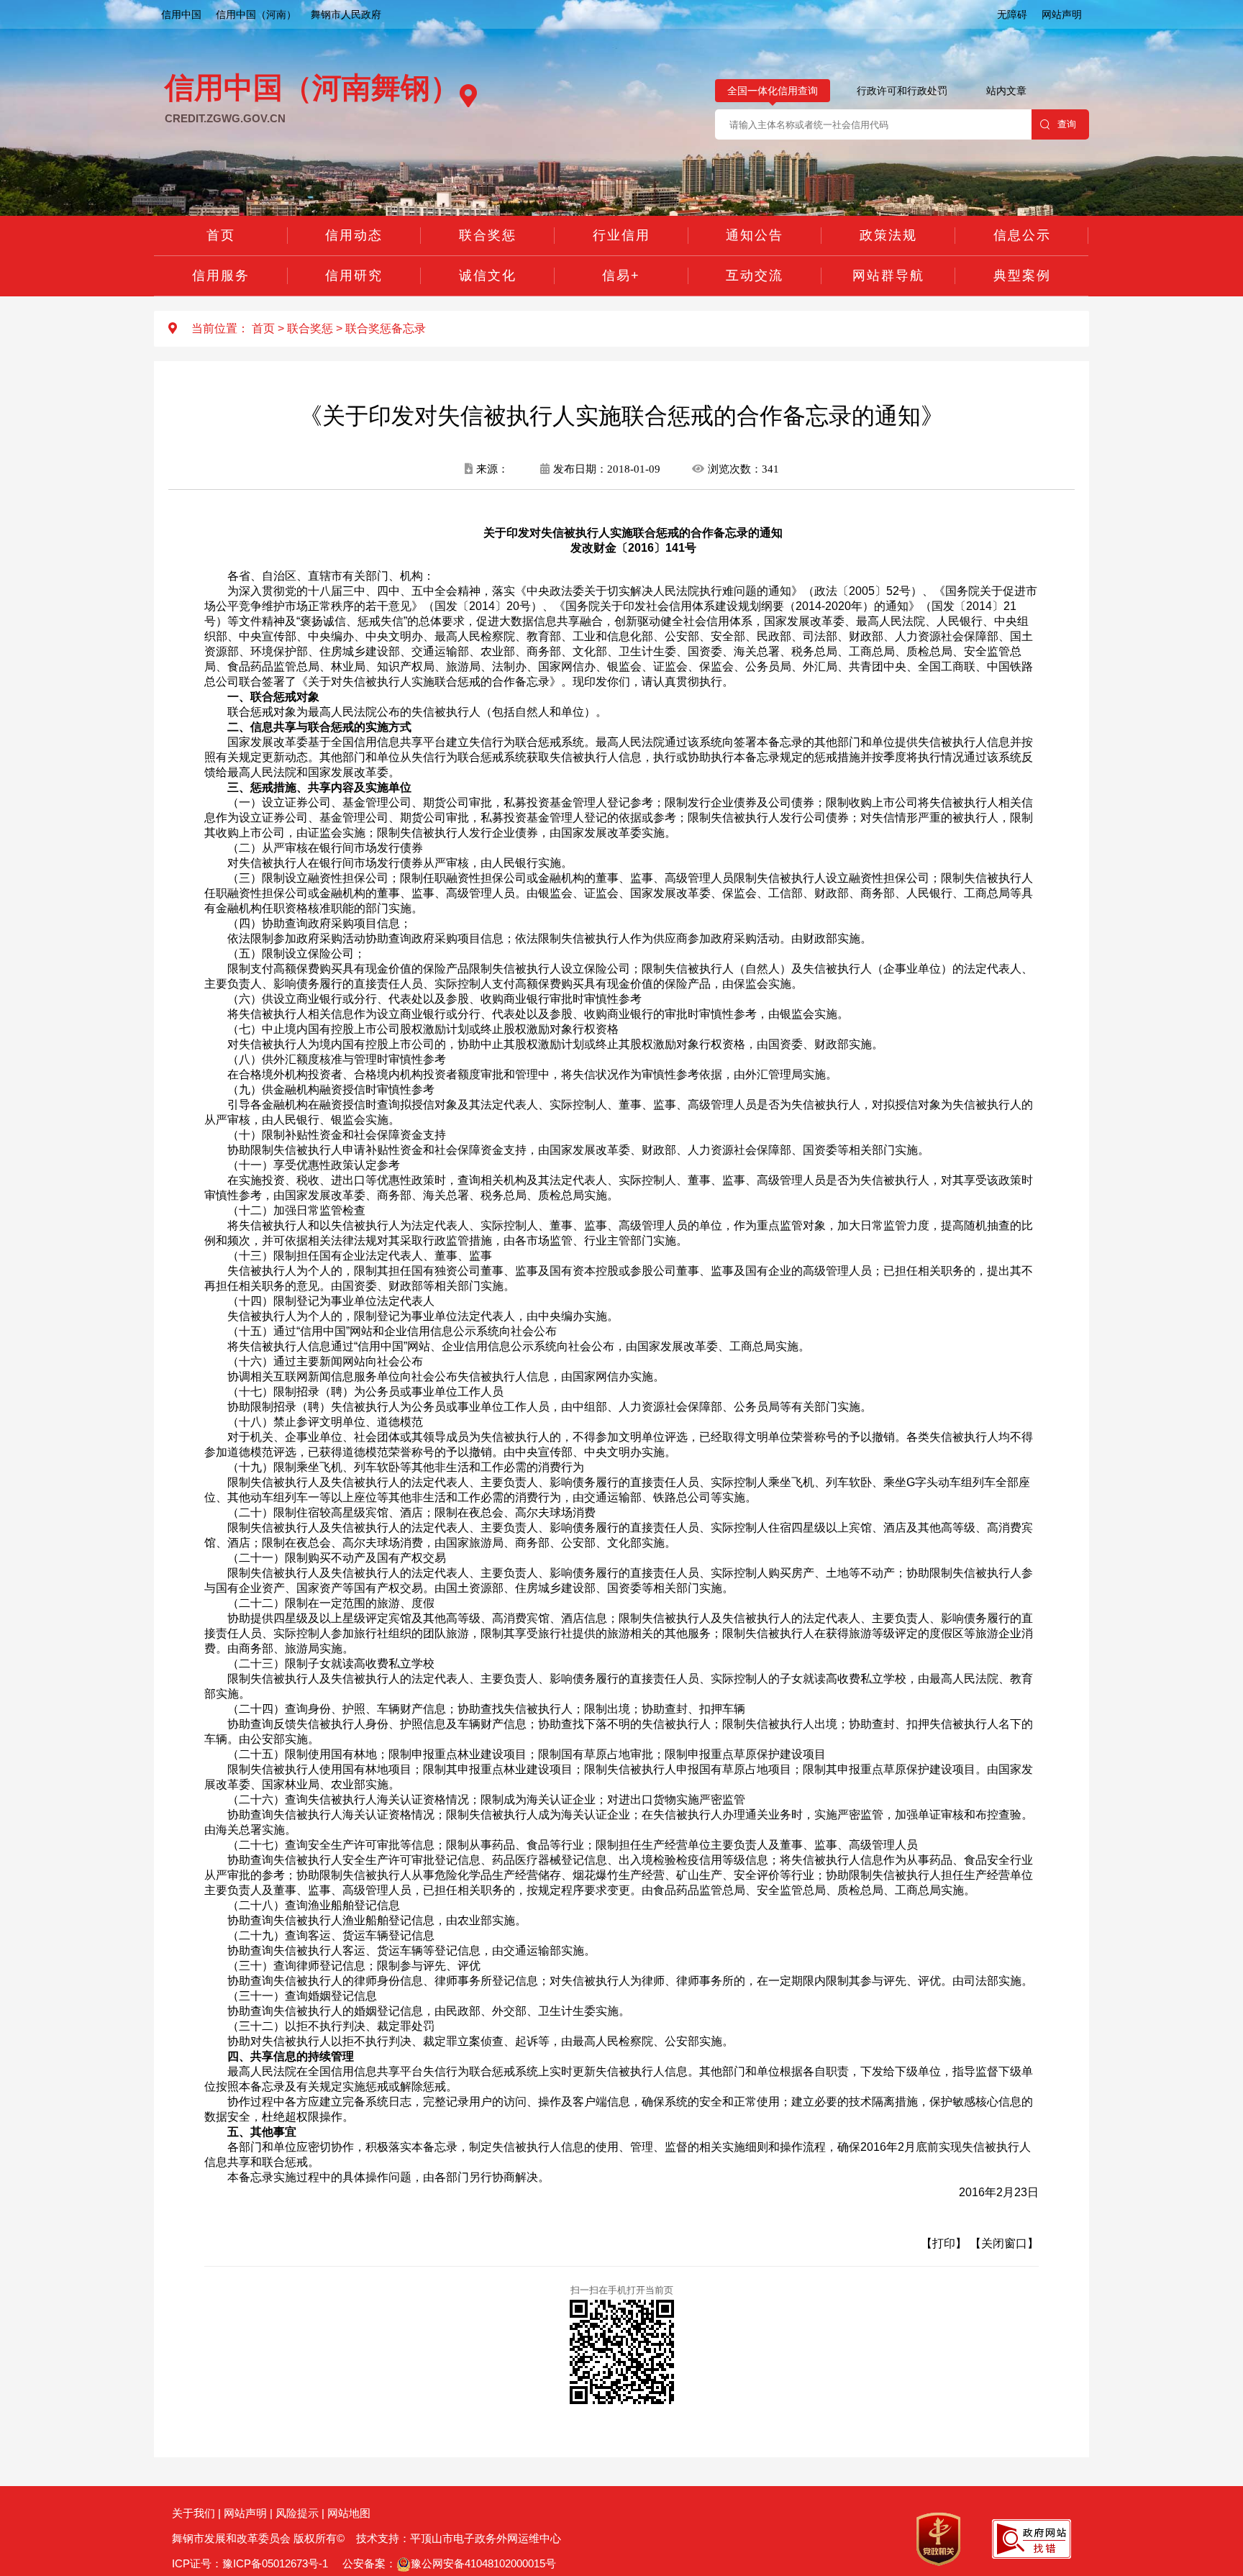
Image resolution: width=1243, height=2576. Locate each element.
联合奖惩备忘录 (386, 328)
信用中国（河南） (256, 14)
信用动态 (354, 235)
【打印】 (944, 2243)
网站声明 (1062, 14)
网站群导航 (888, 276)
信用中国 (181, 14)
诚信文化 (488, 276)
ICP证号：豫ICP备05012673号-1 (250, 2563)
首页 (221, 235)
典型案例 (1022, 276)
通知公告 (755, 235)
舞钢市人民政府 (346, 14)
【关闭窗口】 (1004, 2243)
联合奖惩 (488, 235)
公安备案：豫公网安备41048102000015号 (448, 2563)
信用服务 (221, 276)
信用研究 (354, 276)
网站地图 (349, 2513)
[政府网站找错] (1032, 2538)
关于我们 (193, 2513)
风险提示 (297, 2513)
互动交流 (755, 276)
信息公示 (1022, 235)
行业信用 (621, 235)
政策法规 (888, 235)
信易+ (621, 276)
